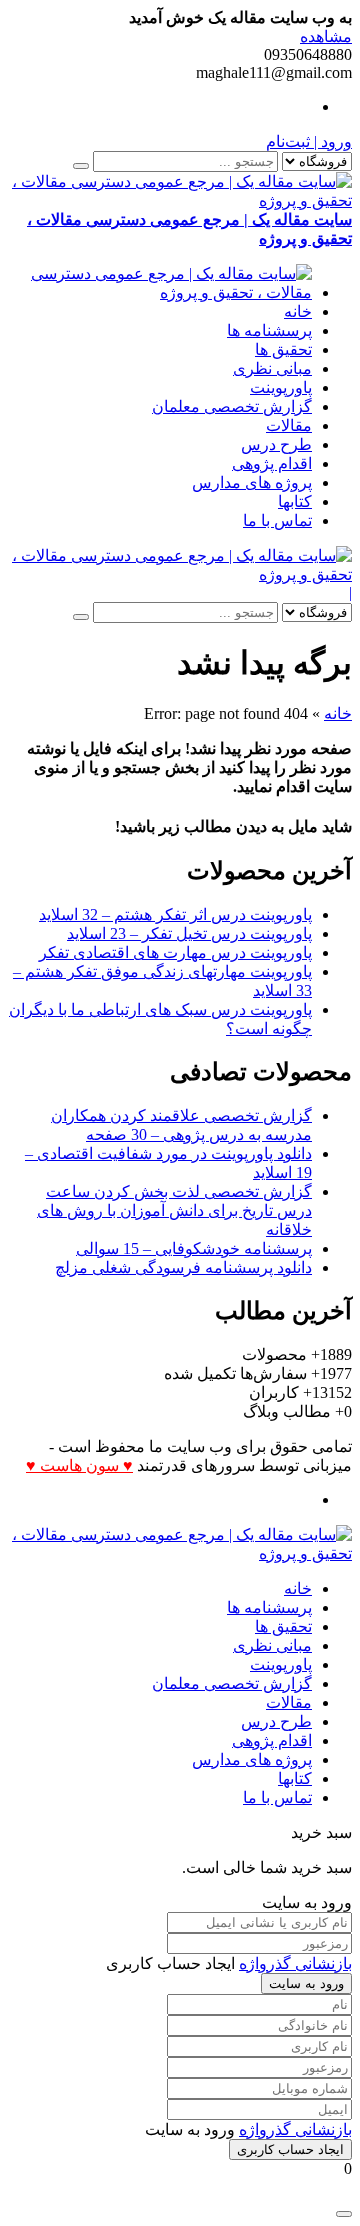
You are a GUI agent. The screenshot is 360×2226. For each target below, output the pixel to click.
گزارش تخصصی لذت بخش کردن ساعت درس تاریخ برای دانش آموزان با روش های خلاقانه (174, 1210)
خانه (298, 311)
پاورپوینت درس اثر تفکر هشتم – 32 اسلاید (175, 914)
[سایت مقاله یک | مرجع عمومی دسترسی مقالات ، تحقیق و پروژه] (160, 292)
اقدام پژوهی (272, 463)
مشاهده (326, 36)
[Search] (81, 166)
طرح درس (276, 444)
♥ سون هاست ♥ (79, 1465)
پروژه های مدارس (252, 482)
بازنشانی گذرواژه (295, 1963)
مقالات (289, 425)
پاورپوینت (281, 387)
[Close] (344, 2214)
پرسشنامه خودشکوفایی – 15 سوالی (194, 1248)
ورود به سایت (306, 1983)
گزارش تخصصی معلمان (232, 406)
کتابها (295, 501)
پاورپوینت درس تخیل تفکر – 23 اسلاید (189, 933)
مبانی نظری (272, 368)
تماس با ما (277, 520)
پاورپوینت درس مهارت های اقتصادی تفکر (175, 952)
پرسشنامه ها (269, 330)
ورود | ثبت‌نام (309, 141)
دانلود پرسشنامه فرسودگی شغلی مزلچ (183, 1267)
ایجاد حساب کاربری (290, 2149)
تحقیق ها (283, 349)
